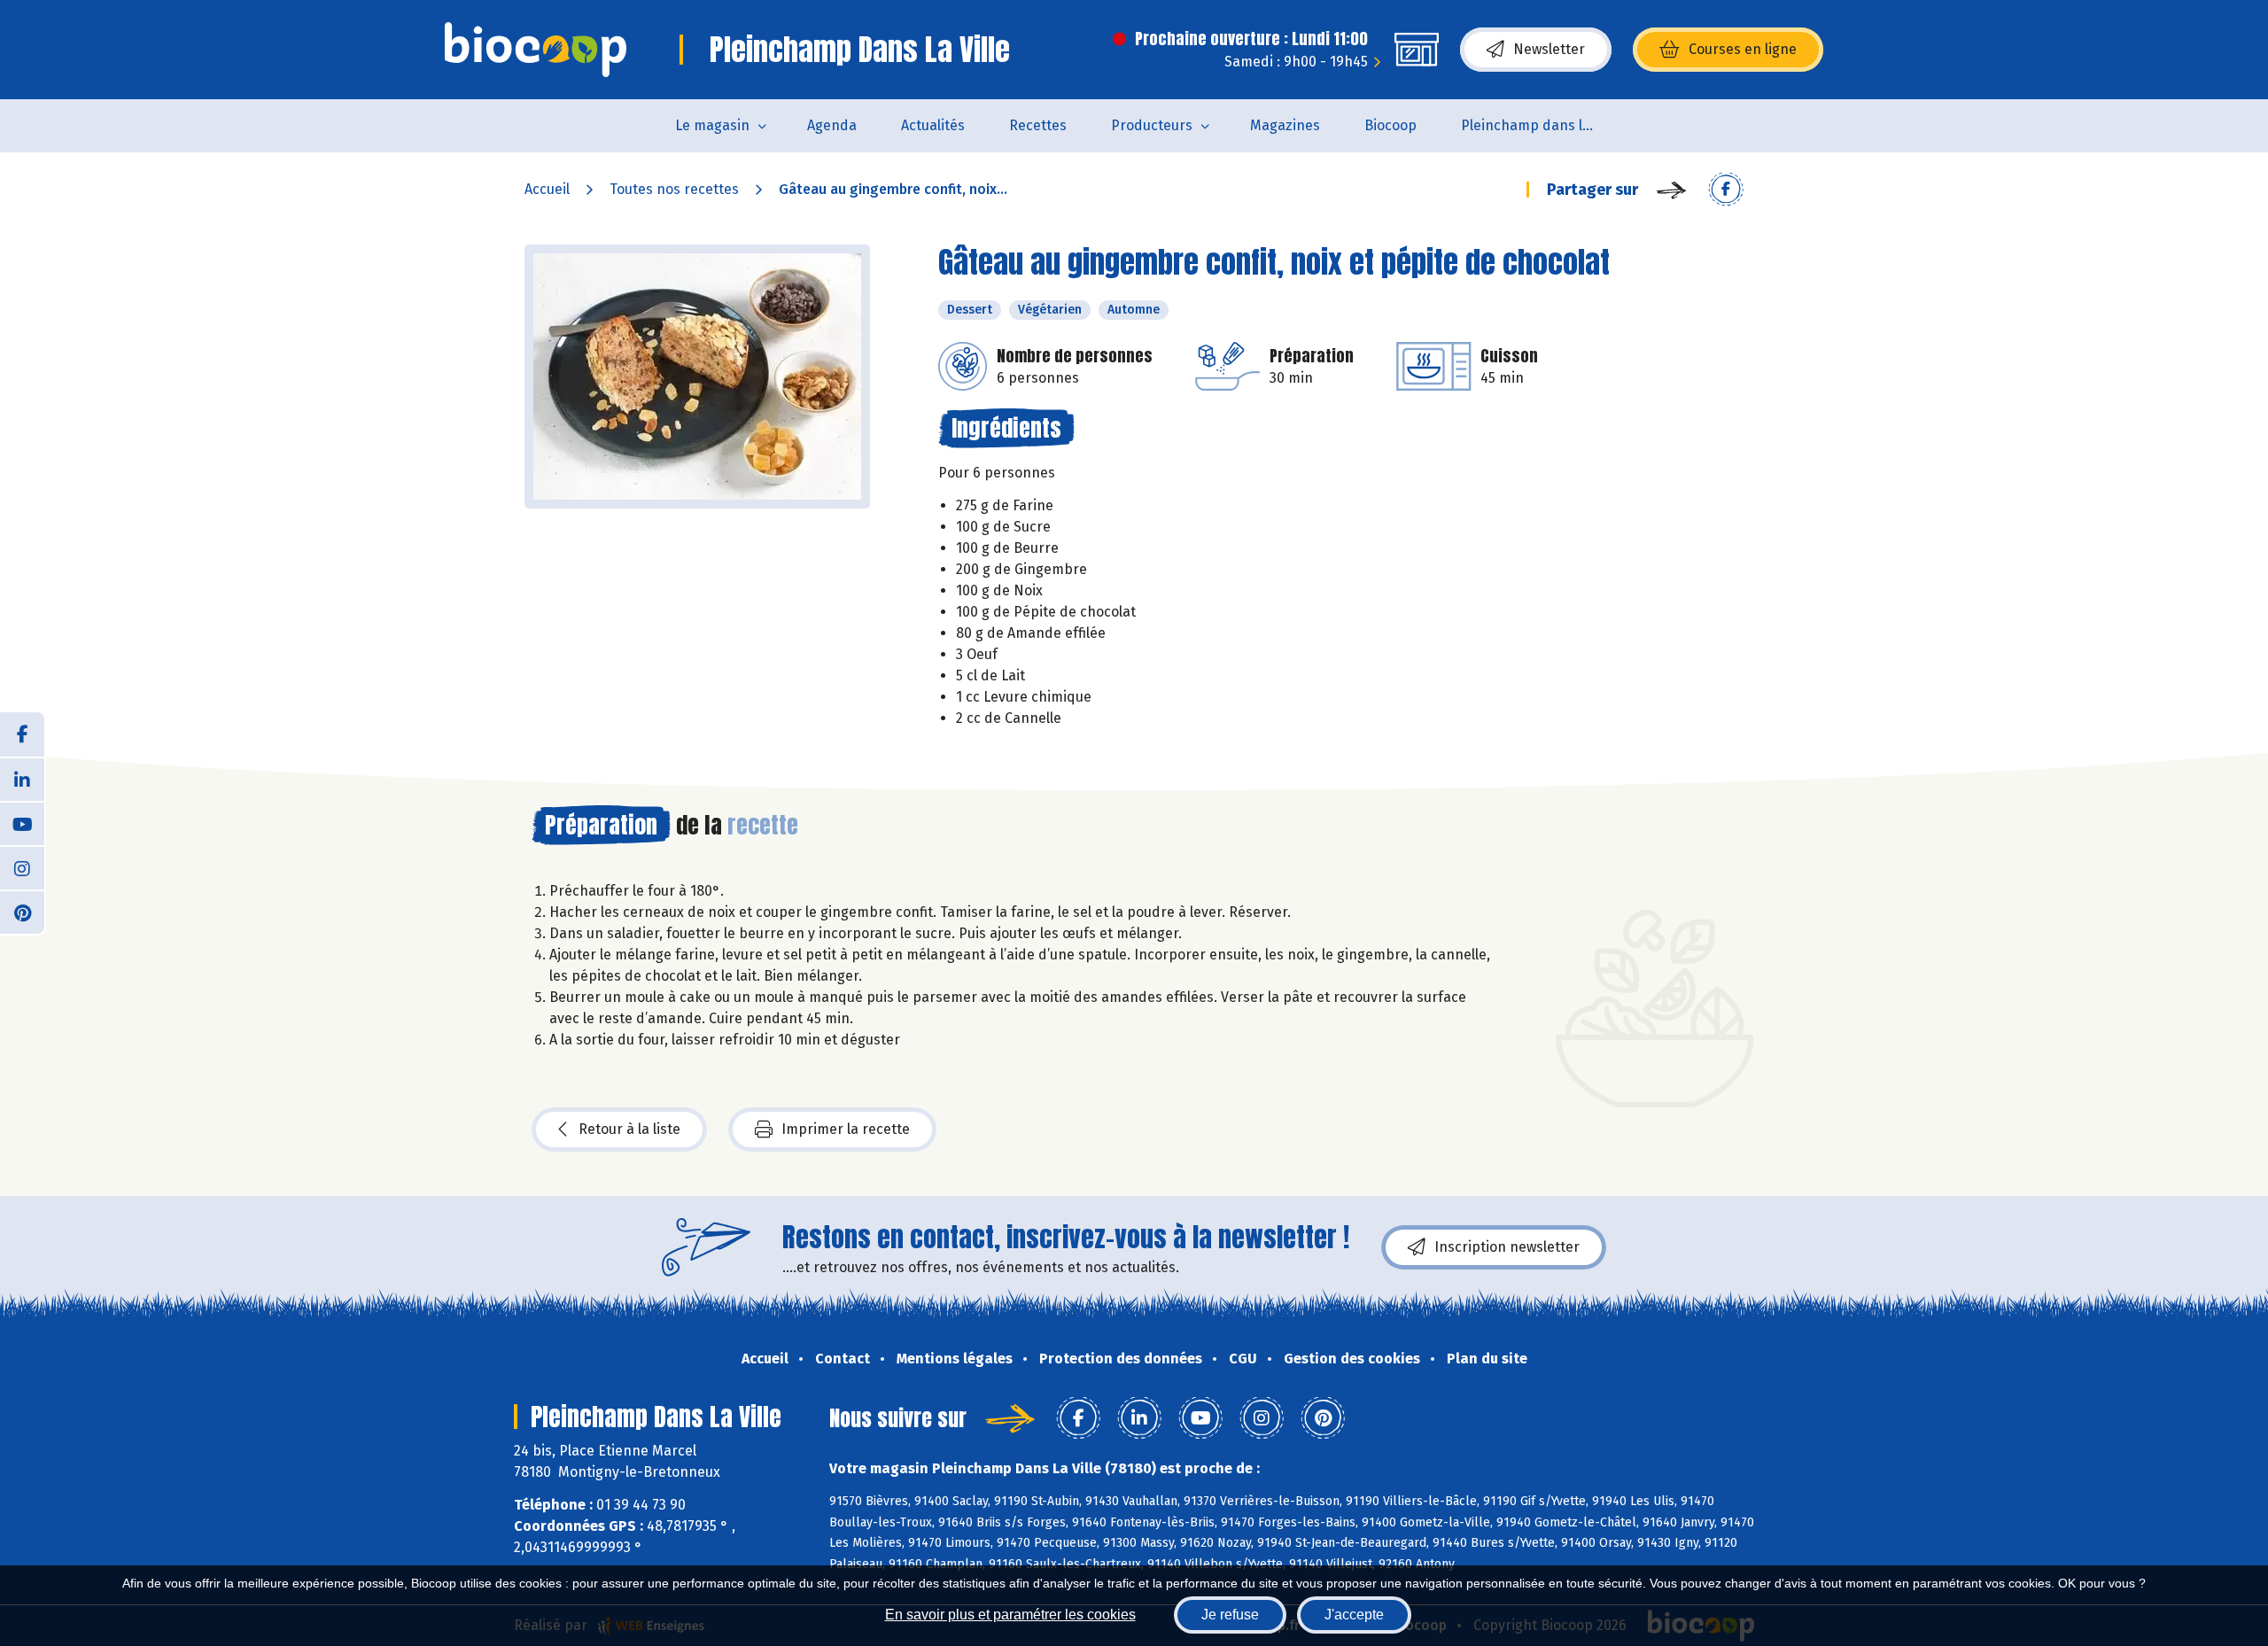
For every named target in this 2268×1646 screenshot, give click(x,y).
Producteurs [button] (1152, 125)
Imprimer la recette (846, 1129)
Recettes (1038, 125)
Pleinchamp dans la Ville (1538, 125)
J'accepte (1354, 1615)
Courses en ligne (1743, 49)
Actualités (933, 125)
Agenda (832, 125)
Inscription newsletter (1507, 1247)
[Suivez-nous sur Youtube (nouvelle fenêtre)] (22, 823)
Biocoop (1390, 125)
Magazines (1285, 125)
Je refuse (1230, 1615)
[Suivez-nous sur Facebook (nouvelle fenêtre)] (22, 734)
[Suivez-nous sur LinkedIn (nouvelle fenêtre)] (22, 779)
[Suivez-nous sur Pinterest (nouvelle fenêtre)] (22, 912)
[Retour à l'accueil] (536, 50)
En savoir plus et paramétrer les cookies (1010, 1615)
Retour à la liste (629, 1129)
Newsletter (1549, 49)
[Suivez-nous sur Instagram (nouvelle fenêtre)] (22, 867)
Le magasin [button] (712, 125)
